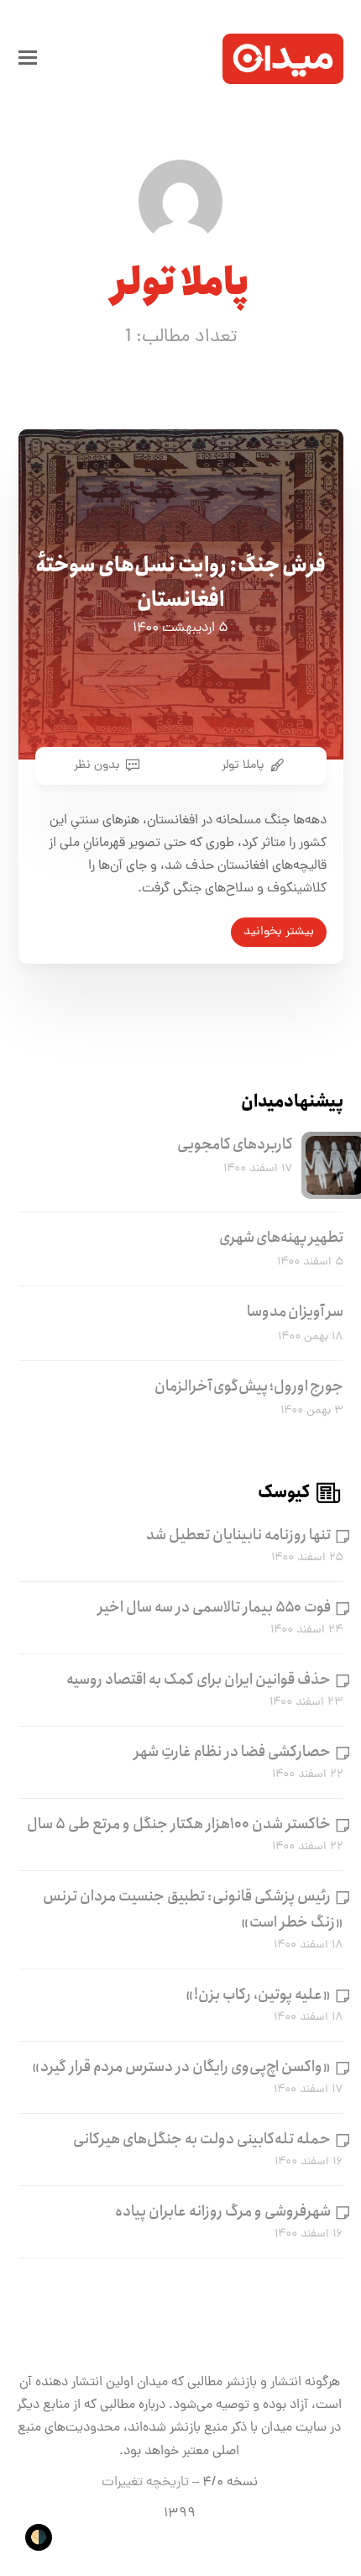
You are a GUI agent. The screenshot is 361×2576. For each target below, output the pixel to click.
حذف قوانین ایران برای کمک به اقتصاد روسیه (199, 1680)
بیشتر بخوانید (279, 932)
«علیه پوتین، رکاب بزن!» (258, 1995)
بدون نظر (97, 765)
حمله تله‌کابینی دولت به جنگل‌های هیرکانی (202, 2139)
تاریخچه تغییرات (145, 2483)
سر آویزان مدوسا (295, 1312)
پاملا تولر (243, 765)
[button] (28, 59)
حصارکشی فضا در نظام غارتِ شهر (233, 1752)
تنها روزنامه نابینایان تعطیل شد (238, 1535)
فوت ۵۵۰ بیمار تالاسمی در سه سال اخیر (215, 1607)
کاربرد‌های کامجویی (235, 1144)
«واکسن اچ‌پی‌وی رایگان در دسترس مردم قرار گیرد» (181, 2067)
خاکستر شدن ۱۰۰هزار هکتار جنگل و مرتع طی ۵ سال (179, 1824)
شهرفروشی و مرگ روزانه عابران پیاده (223, 2211)
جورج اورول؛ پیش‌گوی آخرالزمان (249, 1386)
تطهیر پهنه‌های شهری (281, 1238)
